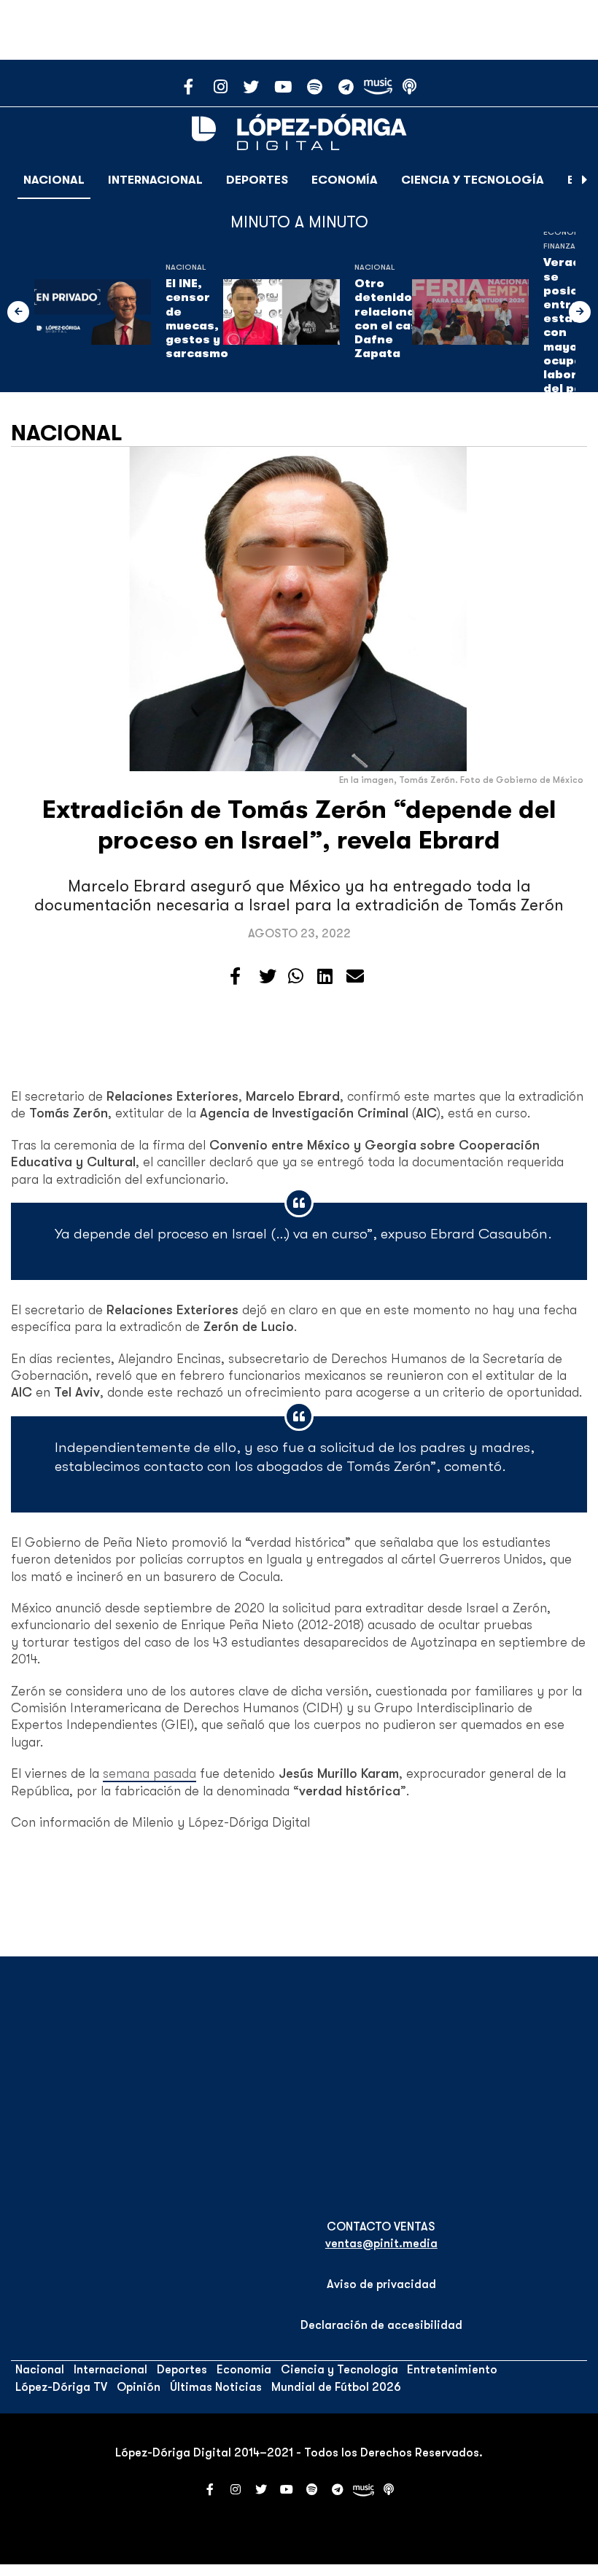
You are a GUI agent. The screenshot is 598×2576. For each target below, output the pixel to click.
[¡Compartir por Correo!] (355, 977)
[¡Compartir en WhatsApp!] (296, 977)
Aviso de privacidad (381, 2284)
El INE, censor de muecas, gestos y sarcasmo (197, 319)
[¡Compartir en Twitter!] (268, 977)
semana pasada (149, 1773)
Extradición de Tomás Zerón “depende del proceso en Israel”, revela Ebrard (299, 825)
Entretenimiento (452, 2370)
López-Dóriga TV (61, 2387)
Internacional (155, 180)
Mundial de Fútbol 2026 (336, 2387)
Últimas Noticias (216, 2387)
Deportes (257, 180)
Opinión (139, 2387)
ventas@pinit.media (381, 2244)
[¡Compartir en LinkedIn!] (325, 977)
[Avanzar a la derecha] (585, 180)
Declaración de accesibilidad (381, 2325)
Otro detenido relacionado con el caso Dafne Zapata (393, 319)
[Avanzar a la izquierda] (18, 312)
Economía (345, 180)
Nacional (54, 180)
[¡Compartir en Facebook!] (235, 977)
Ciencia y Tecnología (473, 180)
